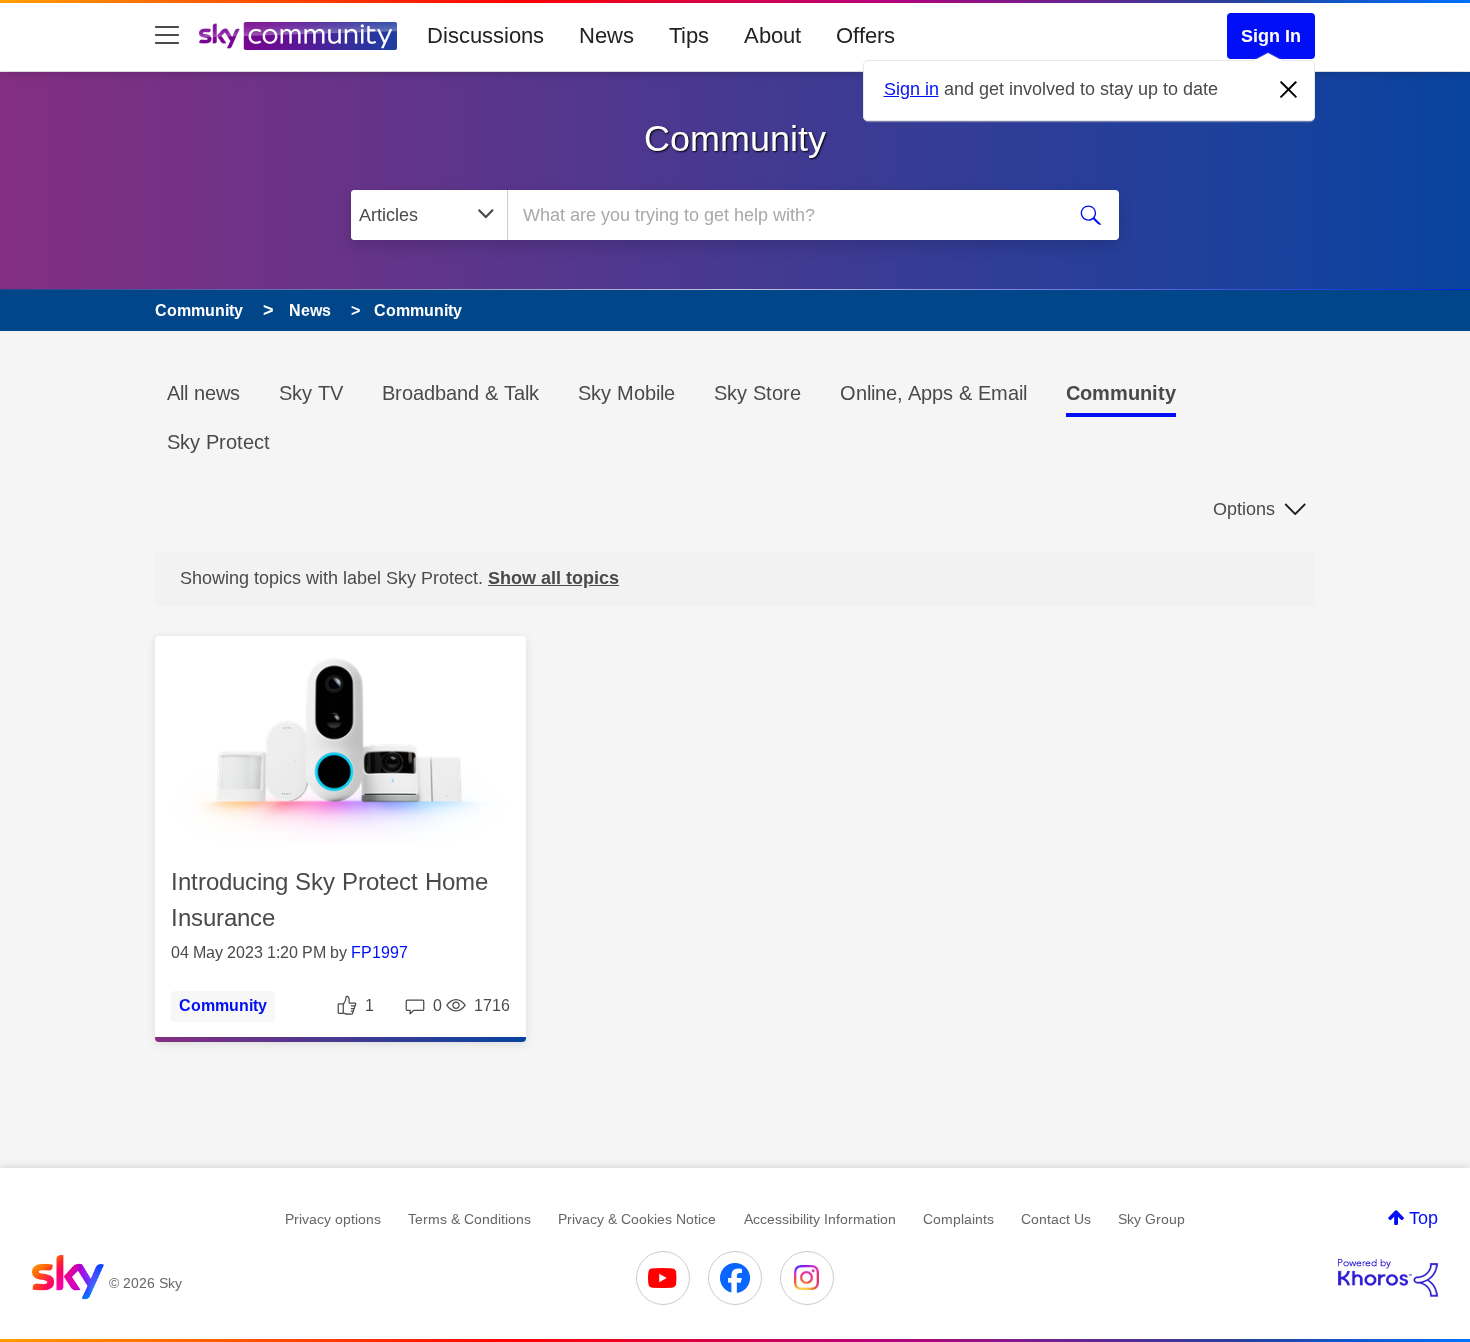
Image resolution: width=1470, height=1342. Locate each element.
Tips (689, 35)
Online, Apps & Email (933, 393)
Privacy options (333, 1219)
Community (735, 138)
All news (203, 393)
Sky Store (757, 393)
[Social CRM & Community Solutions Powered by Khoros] (1388, 1278)
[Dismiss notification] (1289, 90)
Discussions (485, 35)
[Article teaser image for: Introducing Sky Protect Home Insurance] (340, 740)
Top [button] (1423, 1218)
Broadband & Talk (460, 393)
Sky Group (1151, 1219)
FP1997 (379, 952)
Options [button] (1244, 509)
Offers (865, 35)
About (772, 35)
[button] (340, 740)
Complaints (958, 1219)
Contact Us (1056, 1219)
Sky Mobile (626, 393)
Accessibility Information (820, 1219)
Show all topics (553, 578)
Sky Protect (218, 442)
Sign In (1271, 36)
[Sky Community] (298, 36)
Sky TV (311, 393)
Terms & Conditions (469, 1219)
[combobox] (783, 215)
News (606, 35)
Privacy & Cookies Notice (637, 1219)
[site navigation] (167, 36)
